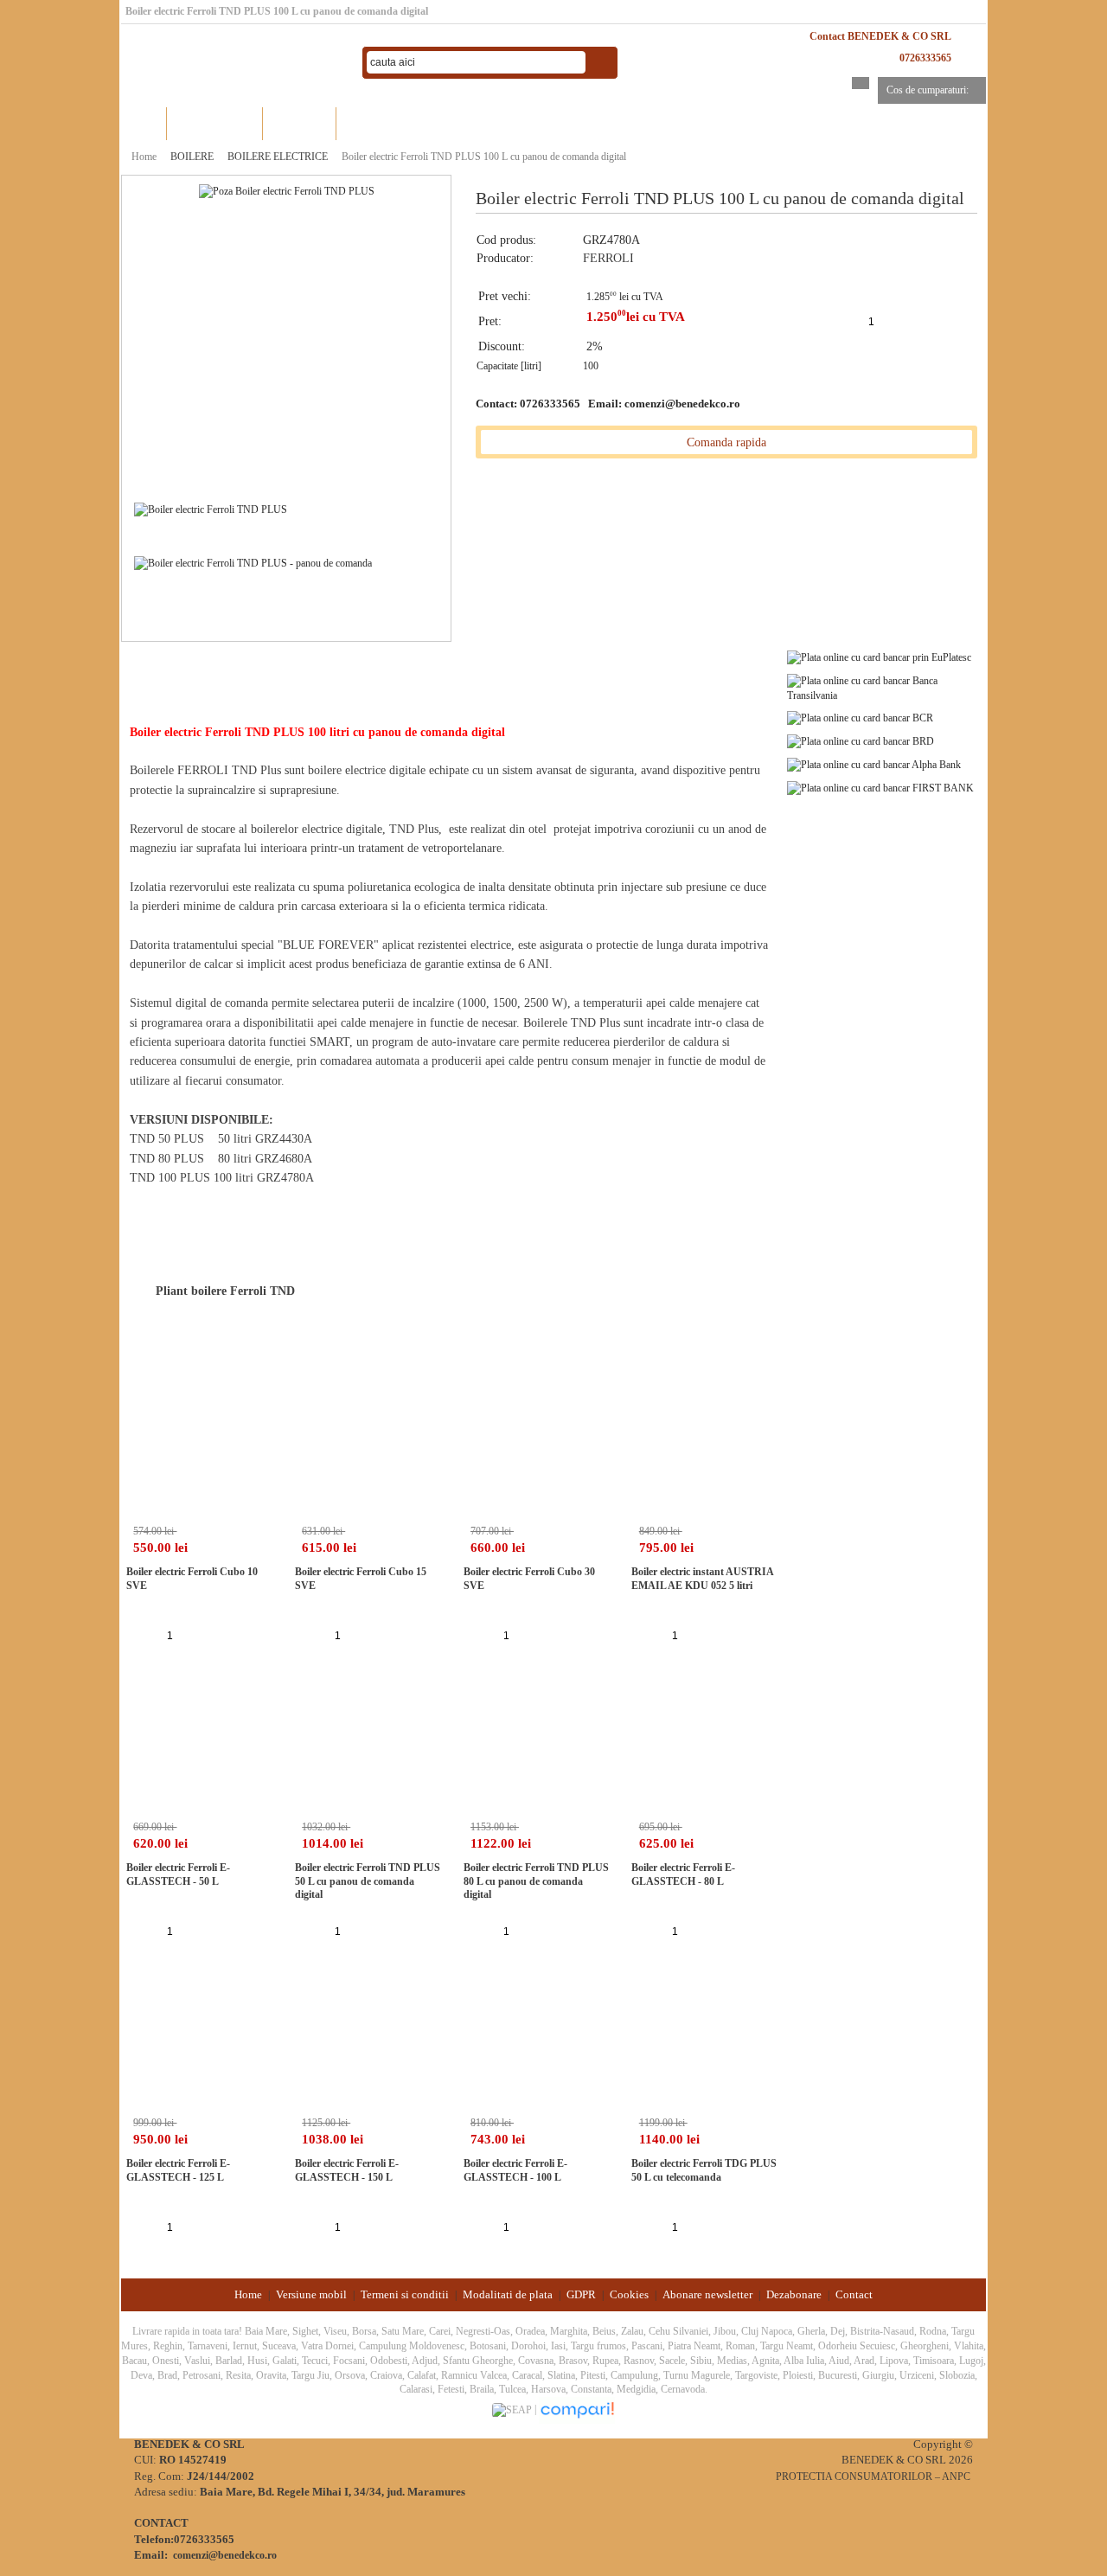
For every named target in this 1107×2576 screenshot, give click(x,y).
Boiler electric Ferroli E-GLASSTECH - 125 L (178, 2170)
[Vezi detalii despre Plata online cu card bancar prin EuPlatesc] (879, 657)
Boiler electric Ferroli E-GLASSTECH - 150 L (347, 2170)
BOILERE (192, 157)
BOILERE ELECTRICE (278, 157)
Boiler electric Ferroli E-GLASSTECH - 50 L (178, 1874)
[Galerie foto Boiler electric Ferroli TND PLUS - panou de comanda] (253, 562)
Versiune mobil (311, 2294)
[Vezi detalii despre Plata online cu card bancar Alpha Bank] (874, 764)
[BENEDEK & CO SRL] (234, 63)
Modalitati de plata (508, 2294)
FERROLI (608, 258)
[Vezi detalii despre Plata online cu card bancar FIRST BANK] (880, 787)
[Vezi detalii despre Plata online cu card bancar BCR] (860, 718)
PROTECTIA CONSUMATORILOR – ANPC (873, 2477)
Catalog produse (215, 123)
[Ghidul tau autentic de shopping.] (577, 2410)
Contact (854, 2294)
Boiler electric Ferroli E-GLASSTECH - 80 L (683, 1874)
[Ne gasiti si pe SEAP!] (513, 2410)
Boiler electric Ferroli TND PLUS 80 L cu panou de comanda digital (536, 1881)
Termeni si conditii (405, 2294)
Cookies (629, 2294)
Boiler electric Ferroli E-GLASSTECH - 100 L (515, 2170)
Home (144, 123)
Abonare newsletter (707, 2294)
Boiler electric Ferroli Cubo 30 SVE (529, 1579)
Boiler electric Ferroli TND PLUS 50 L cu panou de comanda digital (368, 1881)
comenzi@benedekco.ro (682, 404)
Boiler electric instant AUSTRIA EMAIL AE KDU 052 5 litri (702, 1579)
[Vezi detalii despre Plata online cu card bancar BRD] (861, 740)
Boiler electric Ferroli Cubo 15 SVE (361, 1579)
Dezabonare (794, 2294)
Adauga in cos (912, 321)
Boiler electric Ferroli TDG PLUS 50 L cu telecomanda (704, 2170)
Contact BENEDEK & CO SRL (880, 36)
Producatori (300, 123)
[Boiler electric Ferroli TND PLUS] (287, 190)
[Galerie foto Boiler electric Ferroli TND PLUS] (211, 509)
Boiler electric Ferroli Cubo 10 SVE (192, 1579)
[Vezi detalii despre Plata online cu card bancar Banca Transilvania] (886, 687)
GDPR (581, 2294)
